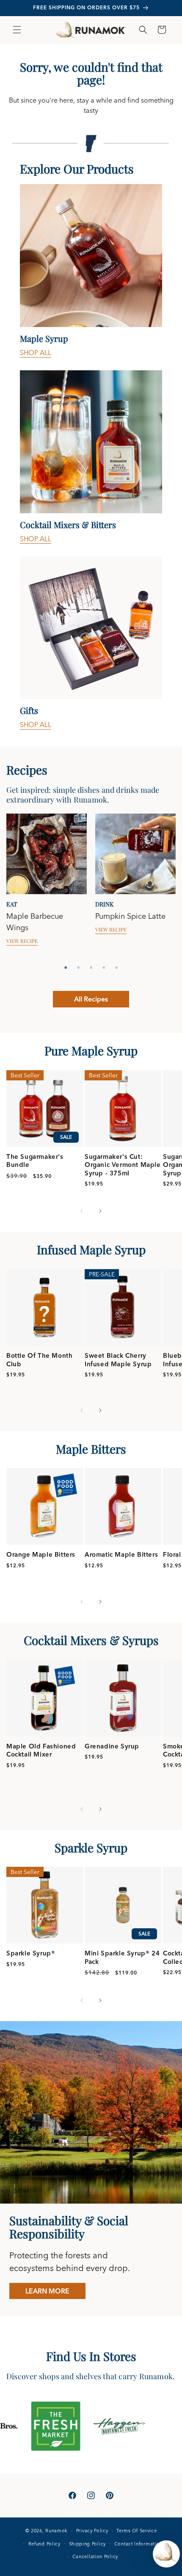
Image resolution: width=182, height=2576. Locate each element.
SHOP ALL (36, 352)
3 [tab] (91, 968)
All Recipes (91, 999)
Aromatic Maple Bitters (121, 1554)
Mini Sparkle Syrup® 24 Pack (122, 1957)
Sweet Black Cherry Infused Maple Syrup (118, 1360)
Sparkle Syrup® (31, 1953)
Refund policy (44, 2544)
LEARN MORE (47, 2291)
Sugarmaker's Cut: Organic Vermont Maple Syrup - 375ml (123, 1165)
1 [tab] (66, 968)
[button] (17, 30)
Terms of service (136, 2531)
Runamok (57, 2531)
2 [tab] (78, 968)
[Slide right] (100, 1211)
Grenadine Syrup (112, 1746)
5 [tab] (116, 968)
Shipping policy (88, 2544)
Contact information (138, 2544)
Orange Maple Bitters (41, 1554)
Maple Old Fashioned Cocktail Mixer (41, 1750)
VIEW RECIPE (22, 941)
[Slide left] (82, 1211)
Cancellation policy (95, 2556)
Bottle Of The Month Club (39, 1360)
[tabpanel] (47, 887)
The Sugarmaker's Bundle (35, 1161)
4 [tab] (104, 968)
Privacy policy (92, 2531)
